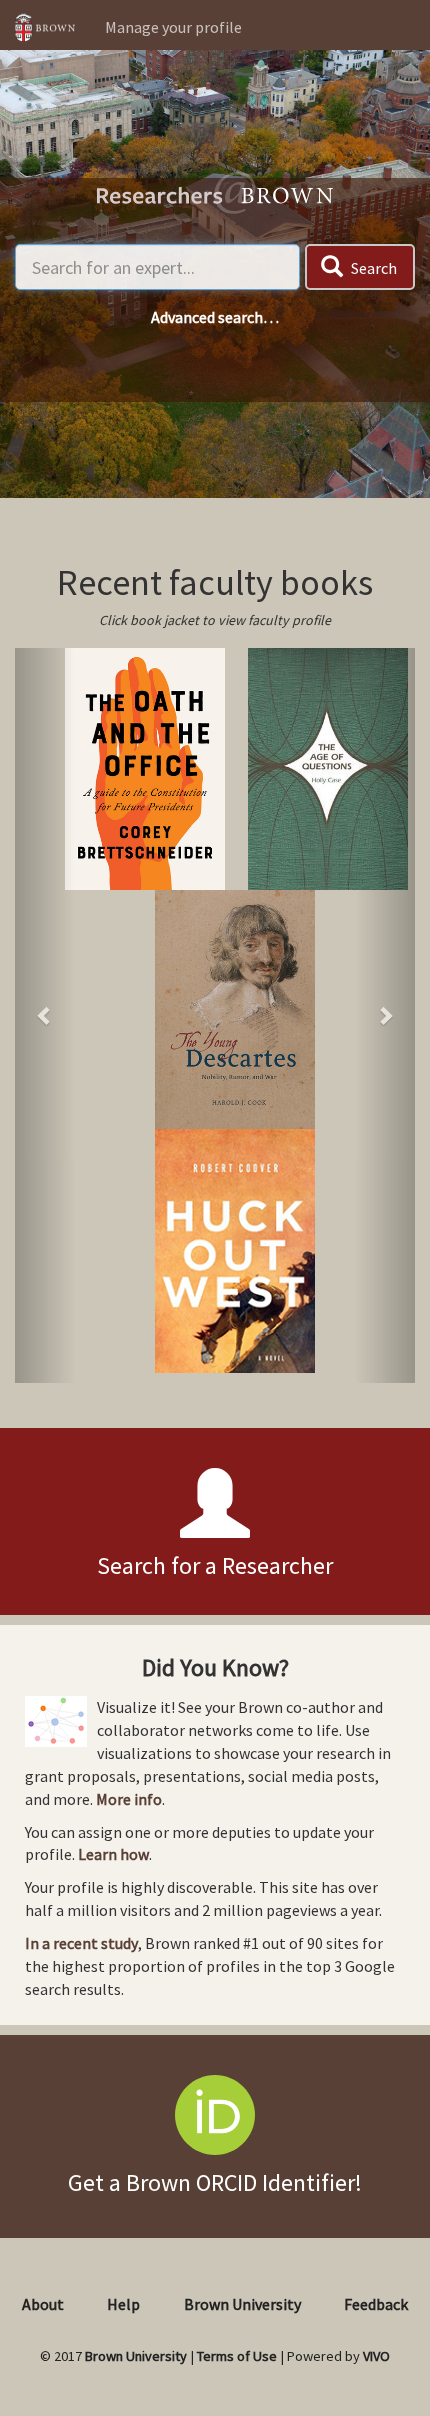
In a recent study (81, 1943)
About (43, 2304)
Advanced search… (215, 317)
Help (123, 2304)
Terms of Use (237, 2356)
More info (129, 1799)
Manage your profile (173, 27)
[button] (45, 1015)
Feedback (376, 2304)
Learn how (113, 1854)
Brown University (242, 2304)
